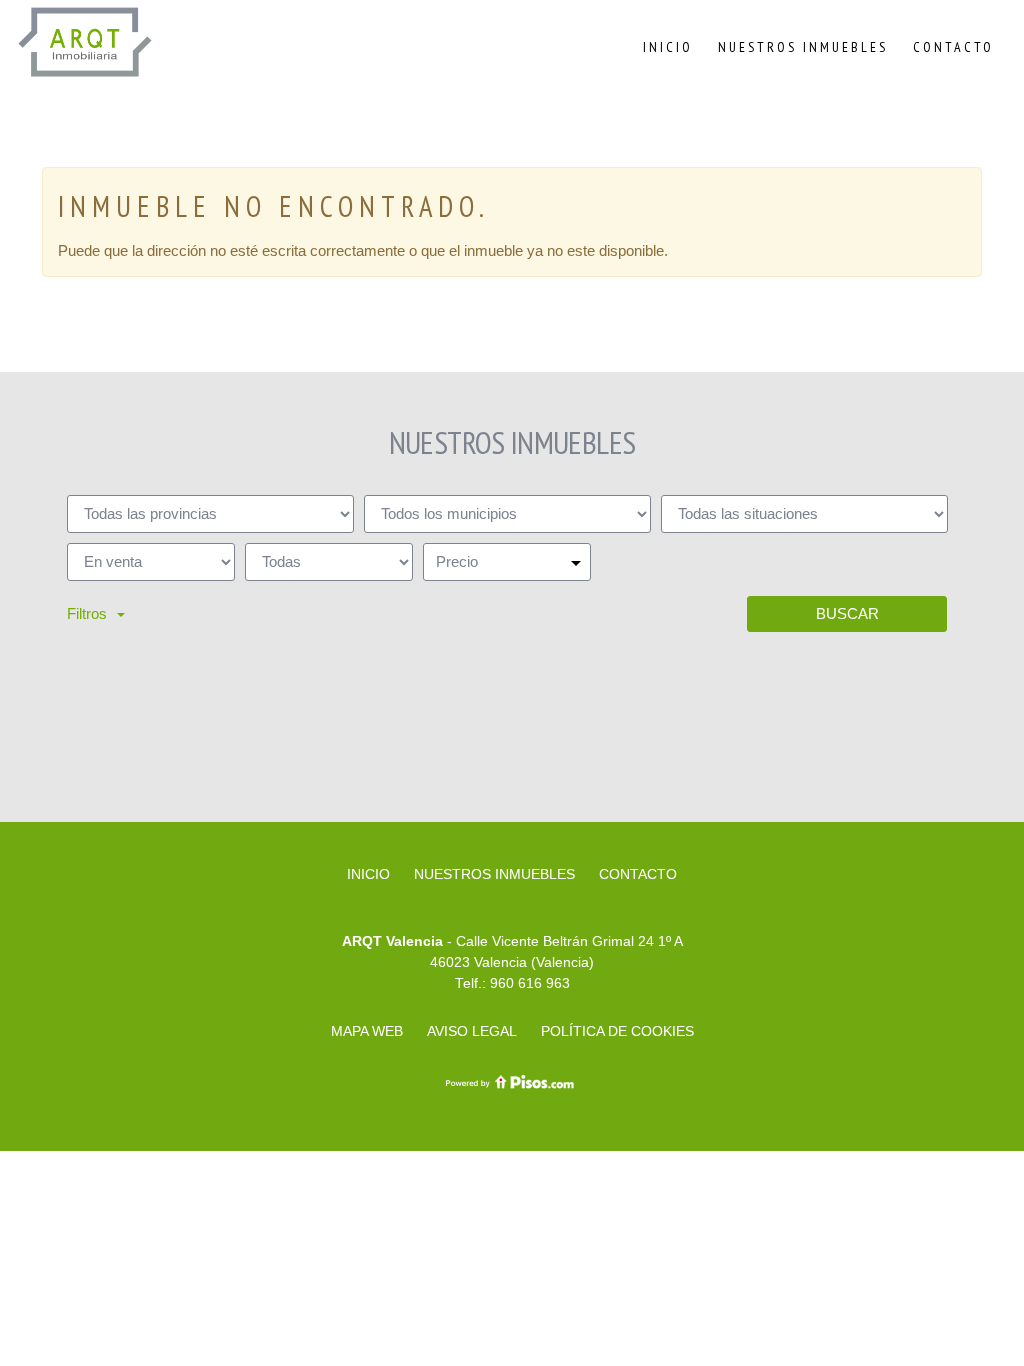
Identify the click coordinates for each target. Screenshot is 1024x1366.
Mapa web (367, 1031)
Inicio (668, 47)
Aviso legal (472, 1031)
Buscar (847, 613)
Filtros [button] (87, 613)
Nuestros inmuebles (803, 47)
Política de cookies (617, 1031)
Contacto (953, 47)
